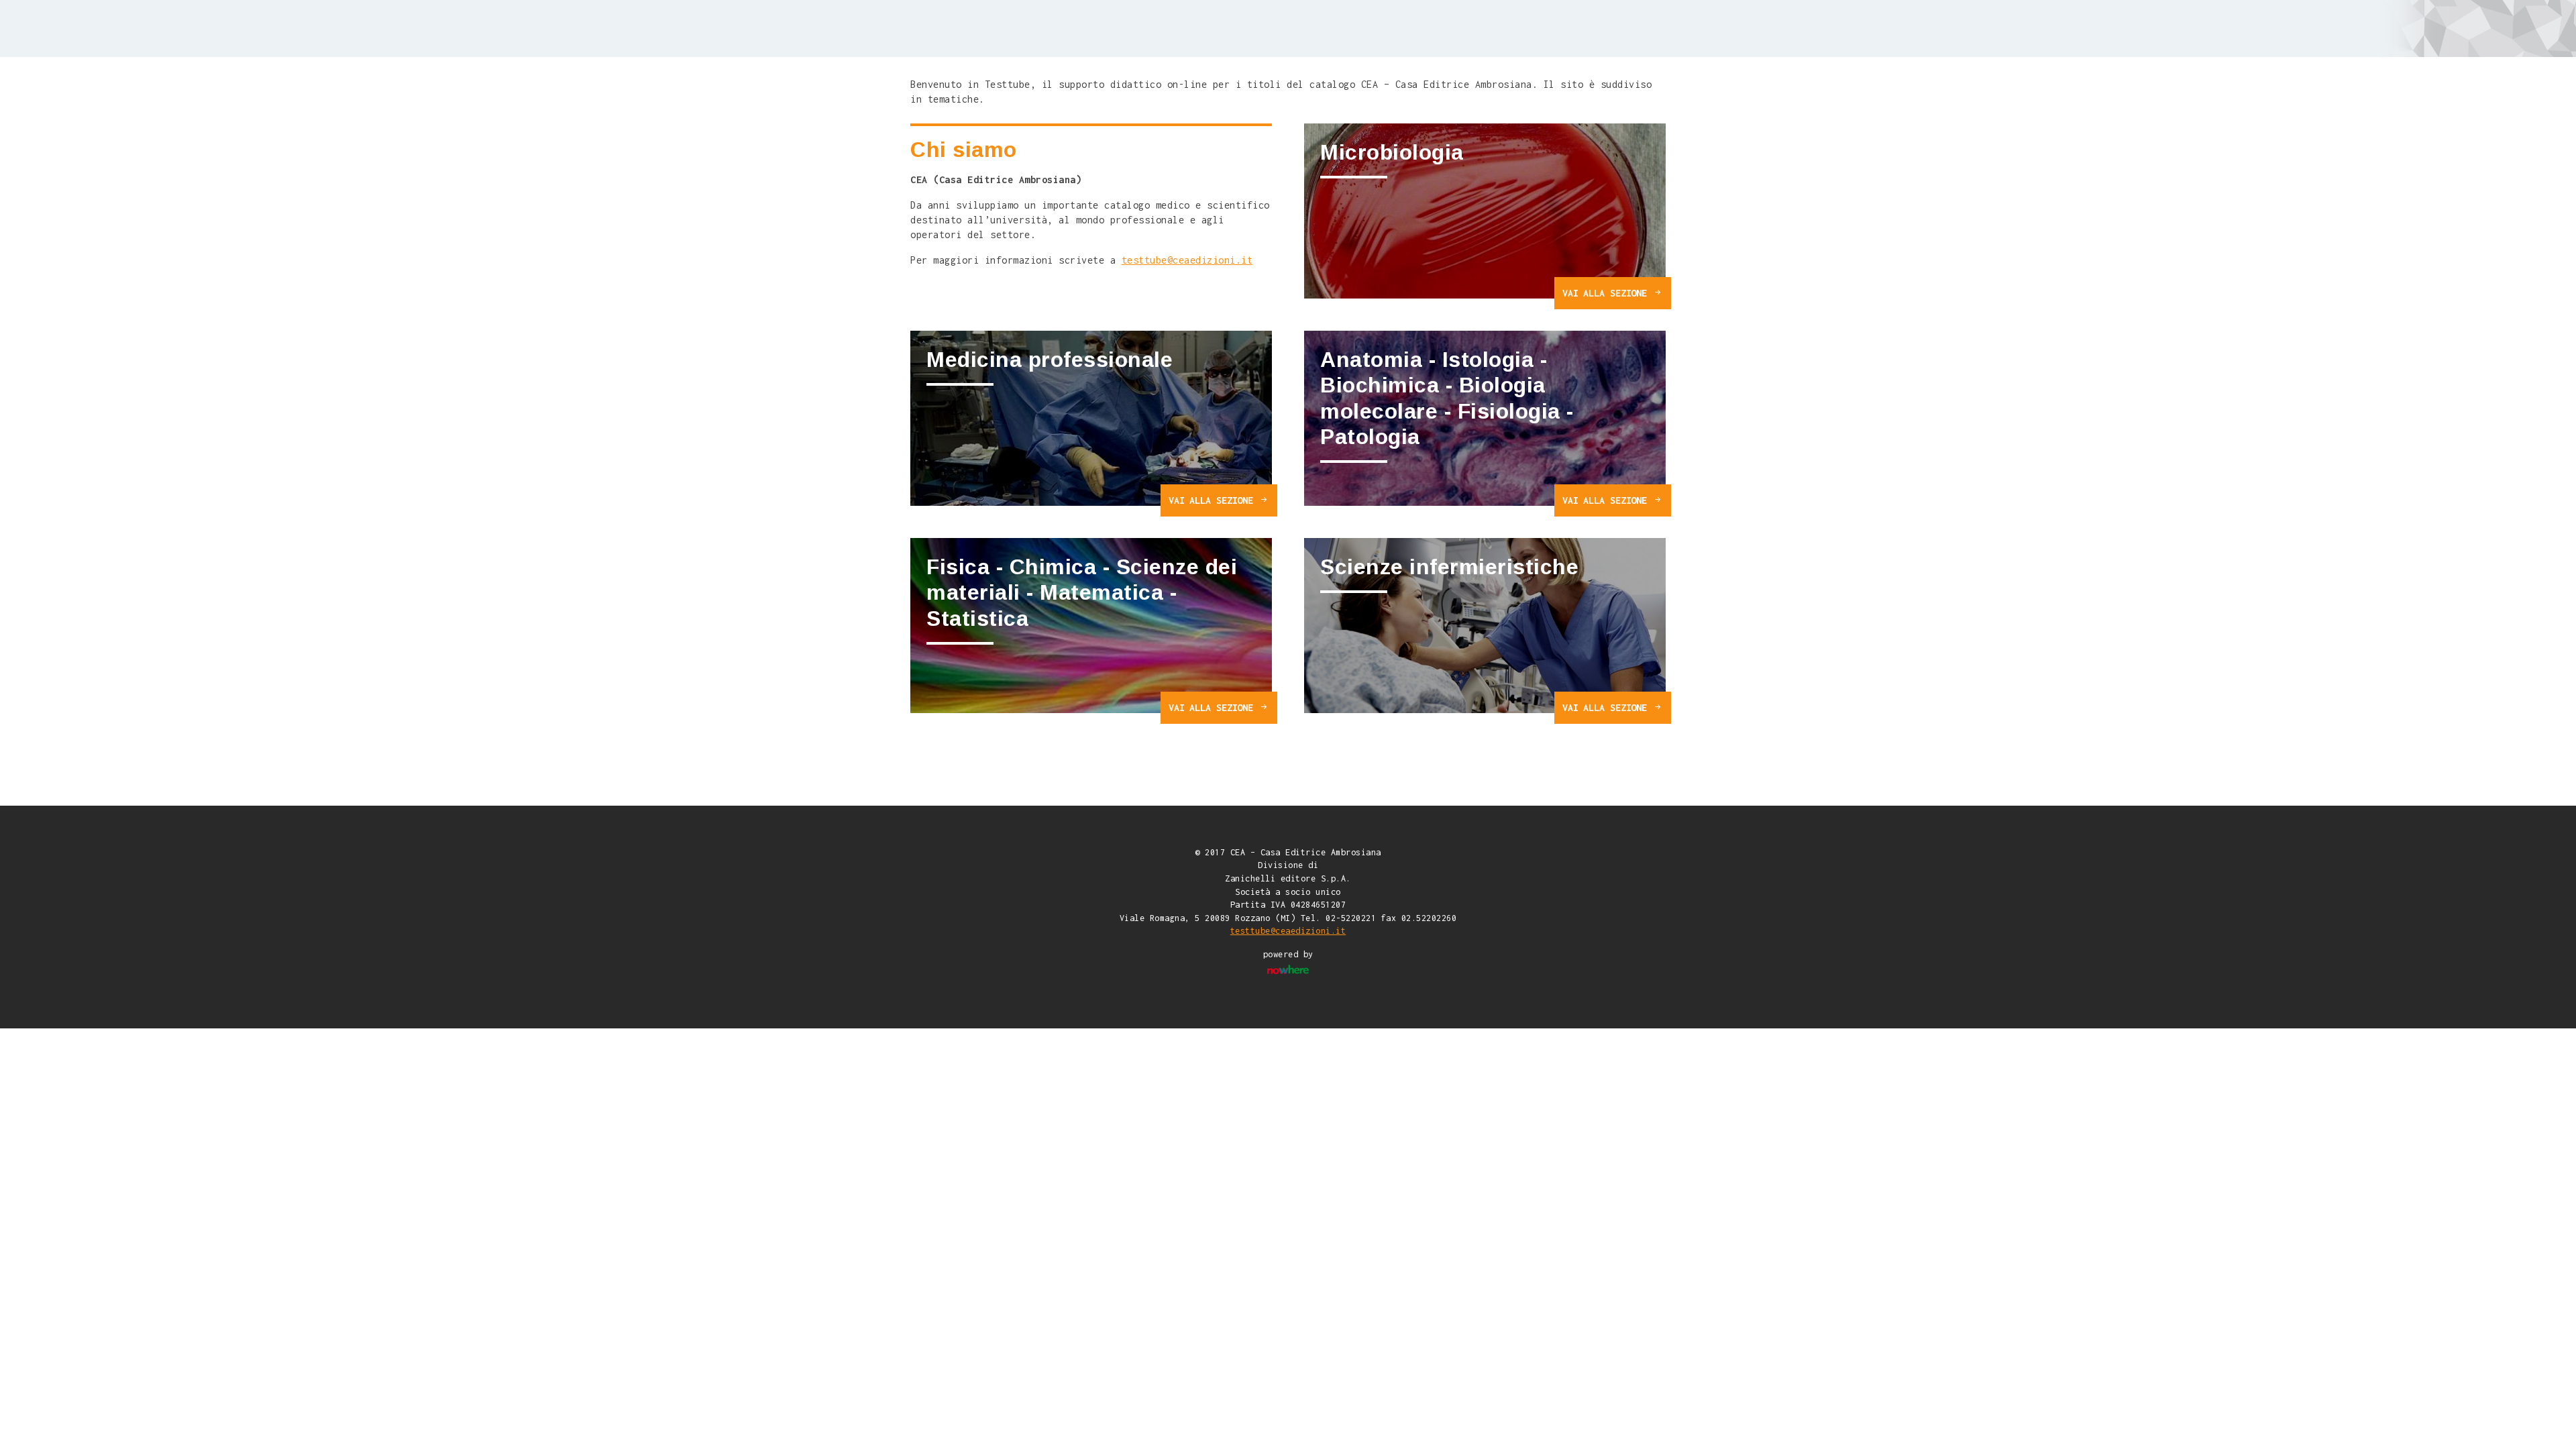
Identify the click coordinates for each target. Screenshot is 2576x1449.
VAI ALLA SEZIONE (1607, 293)
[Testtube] (988, 27)
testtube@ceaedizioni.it (1187, 260)
